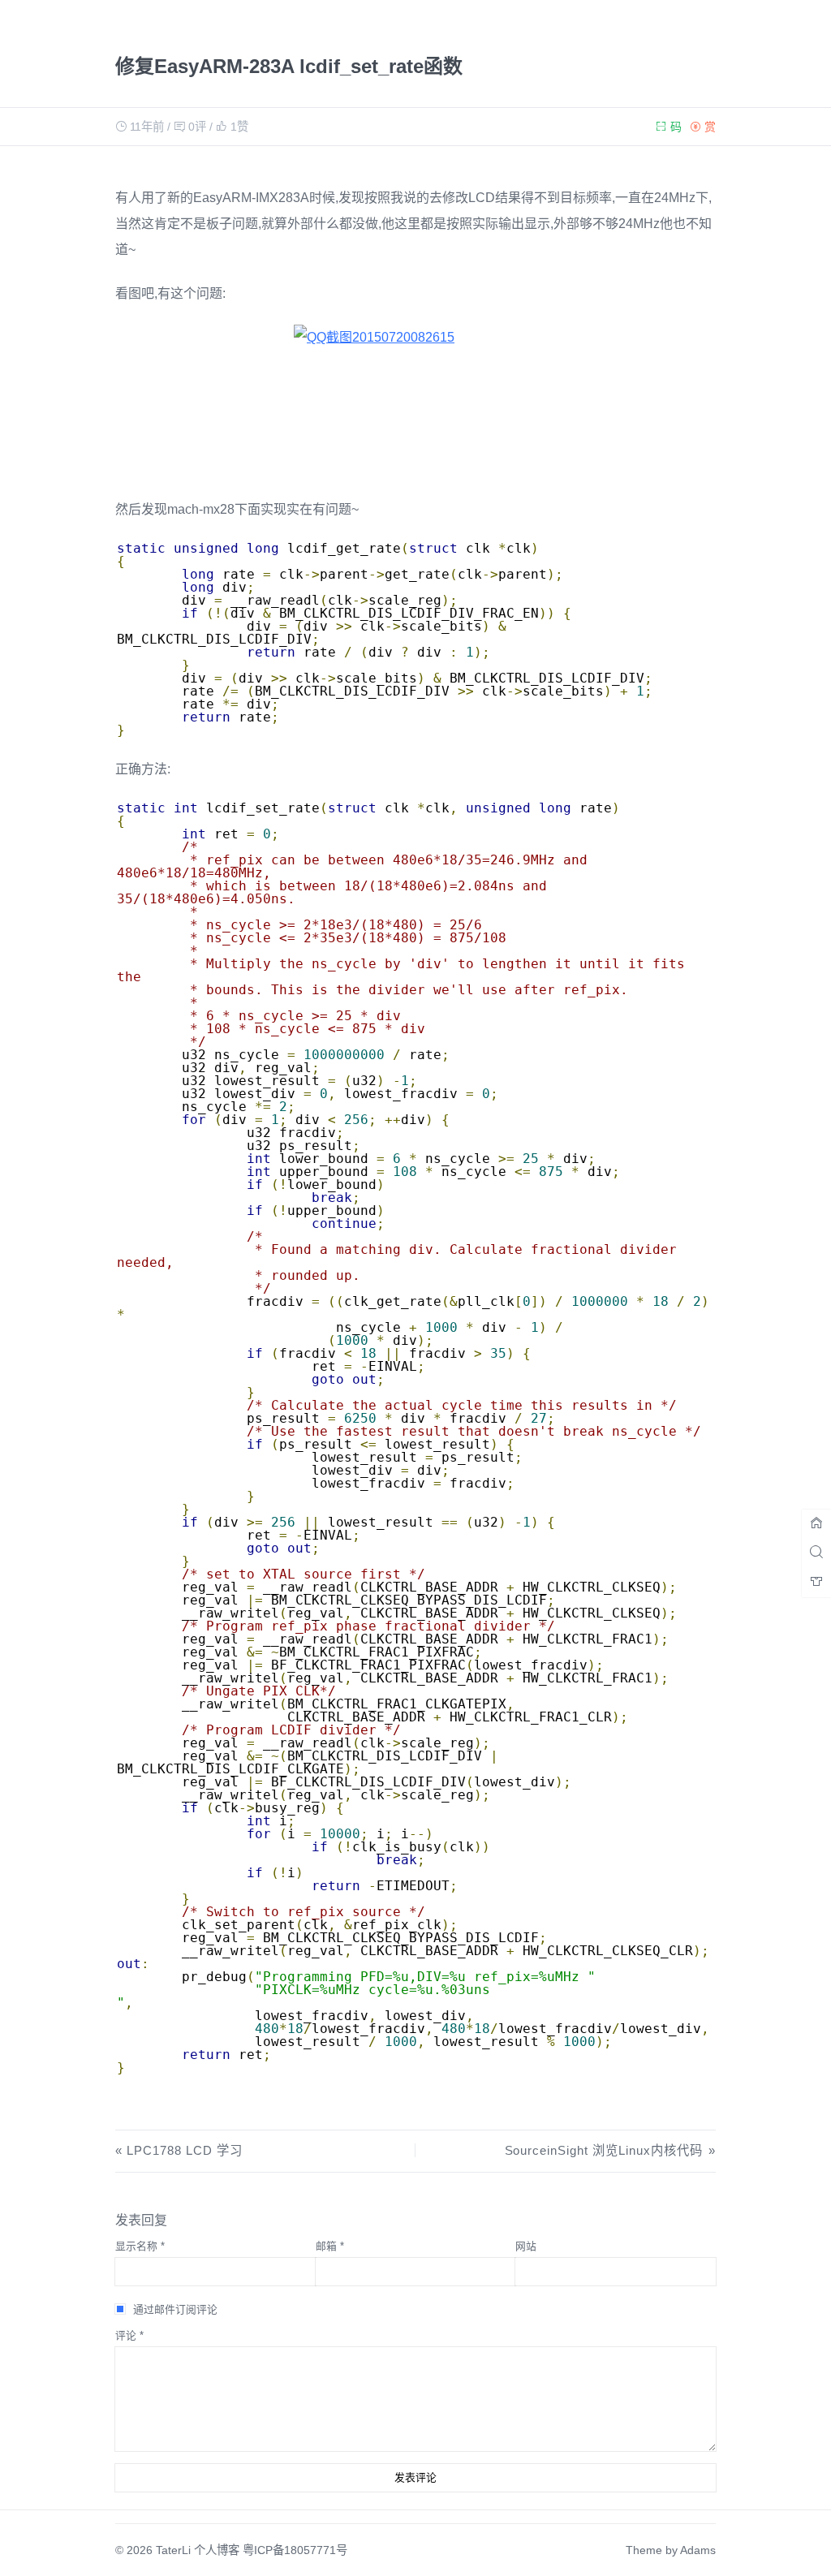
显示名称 (140, 2246)
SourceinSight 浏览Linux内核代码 (604, 2150)
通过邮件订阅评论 (175, 2309)
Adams (698, 2550)
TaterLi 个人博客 (198, 2550)
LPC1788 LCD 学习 (184, 2150)
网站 (526, 2246)
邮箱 (330, 2246)
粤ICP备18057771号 (295, 2550)
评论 (129, 2335)
